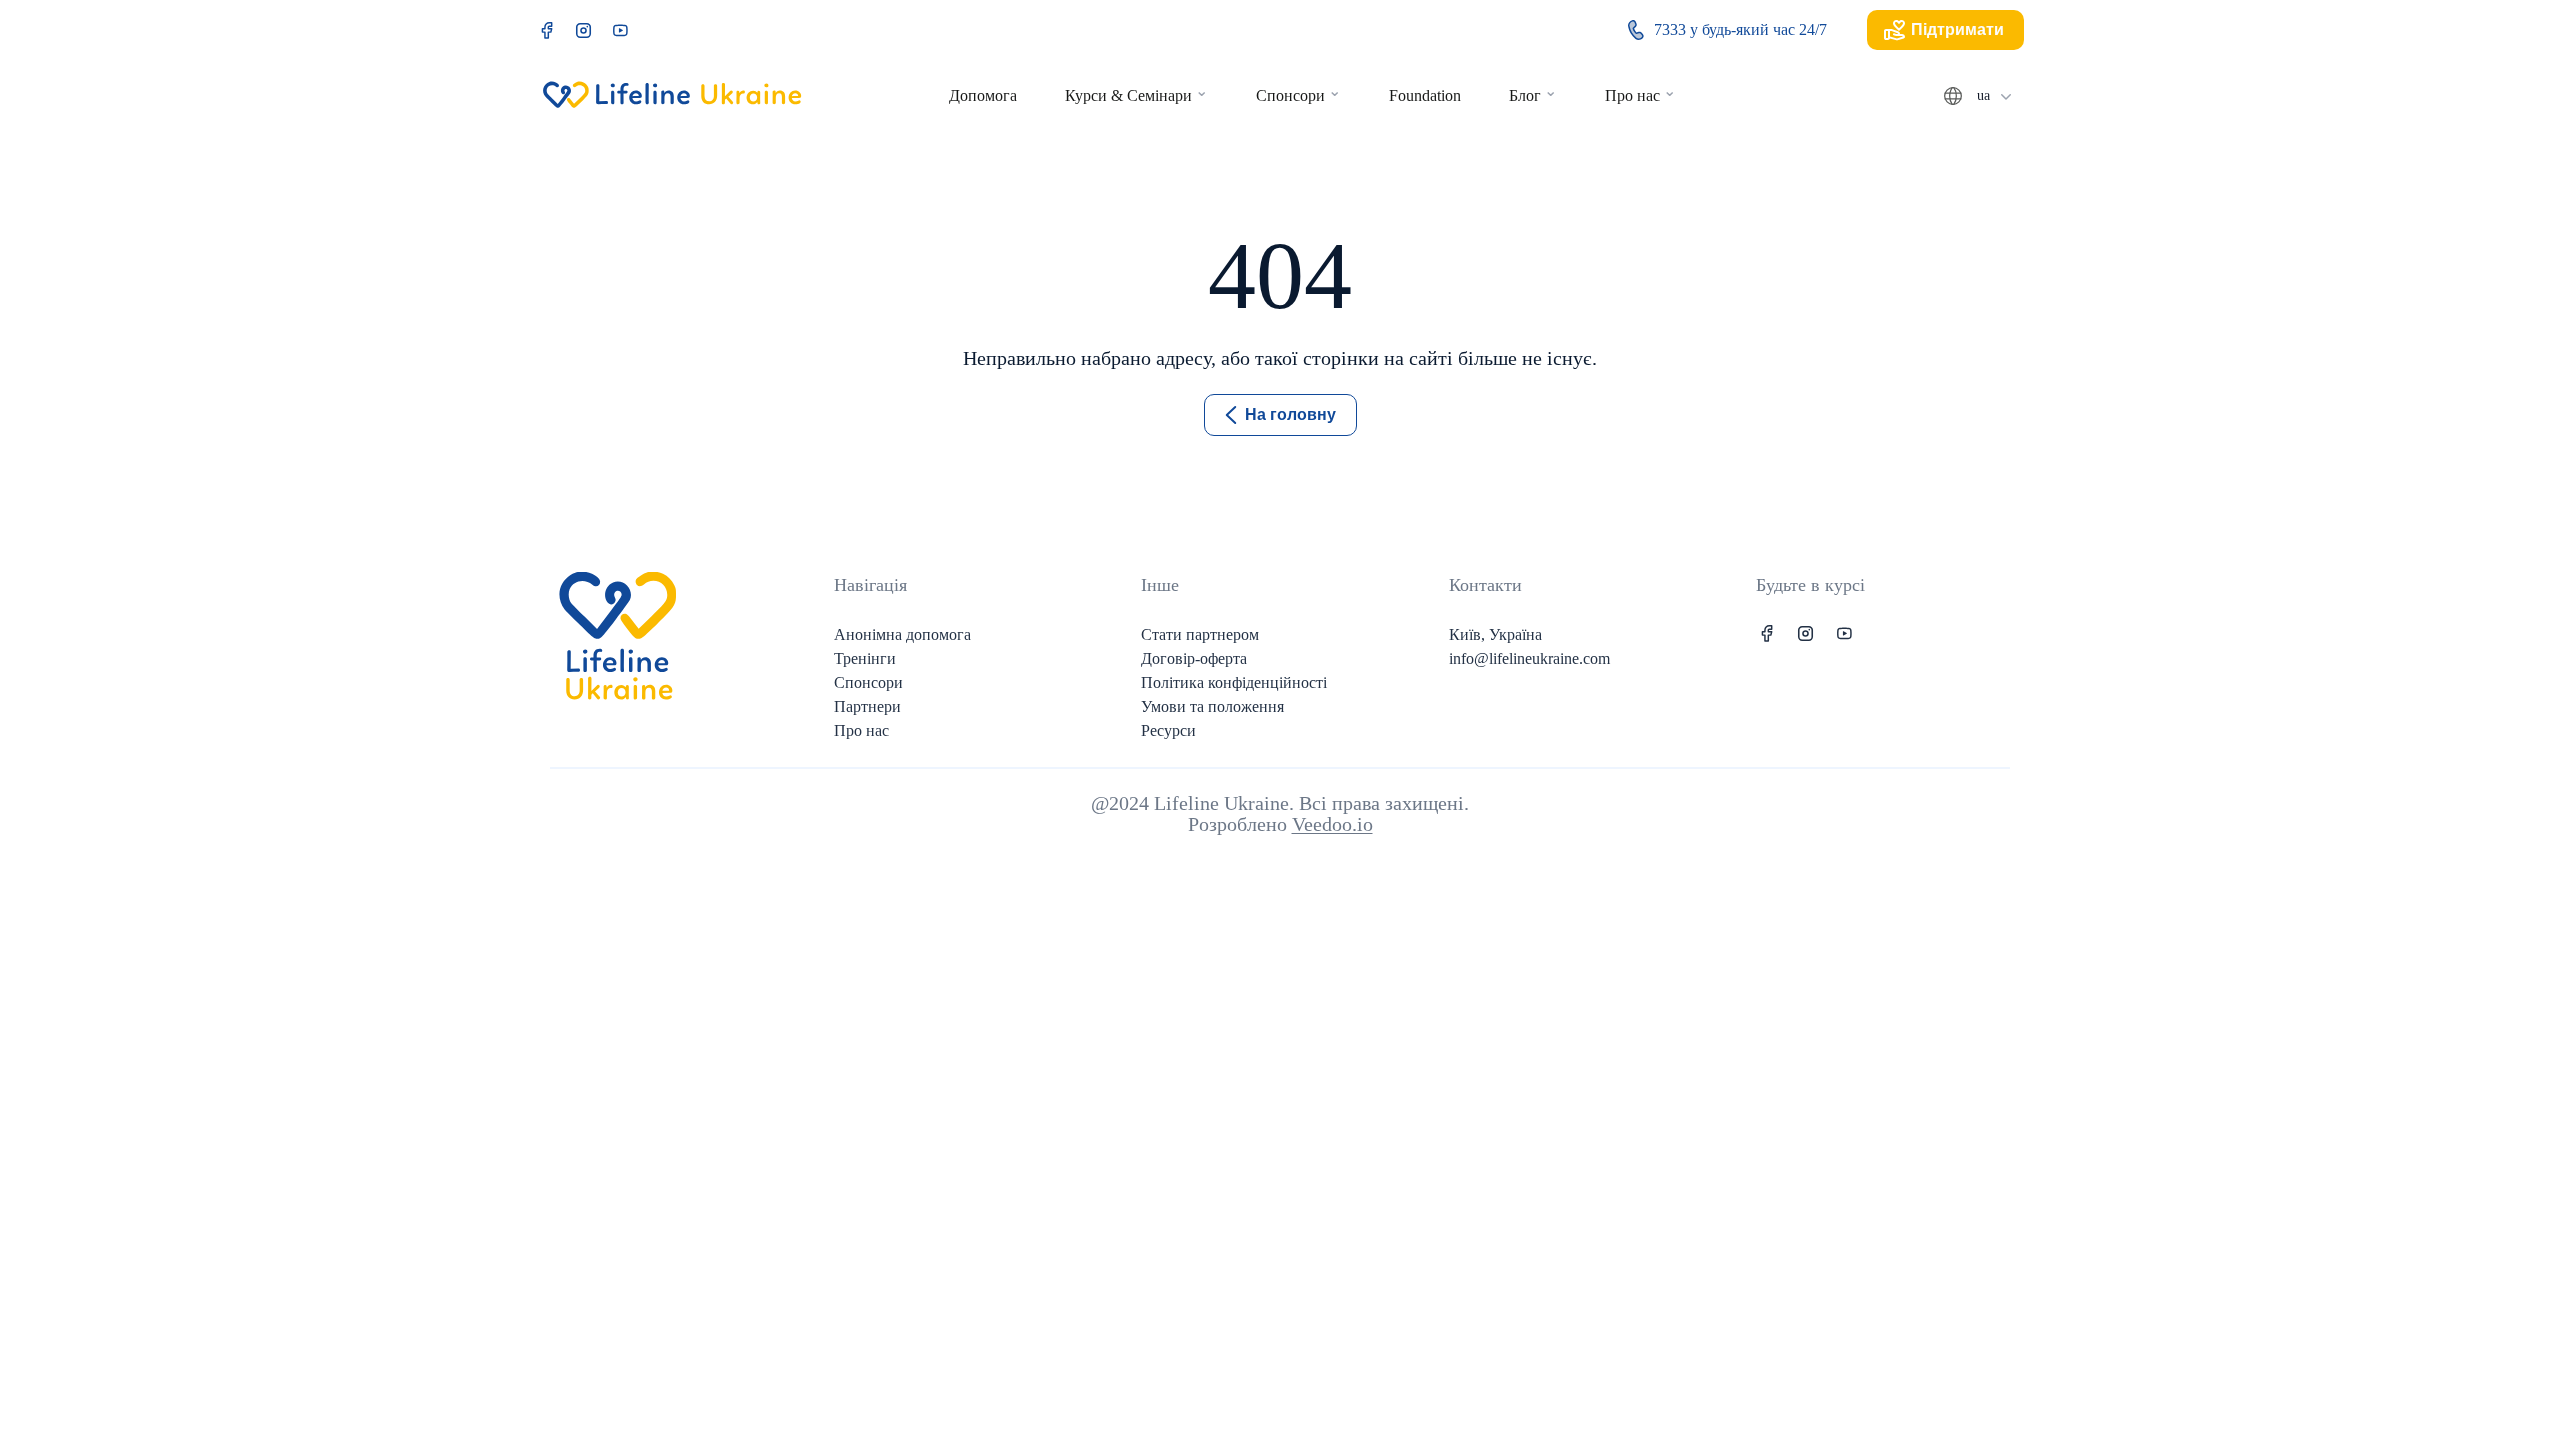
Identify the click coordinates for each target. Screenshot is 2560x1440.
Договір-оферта (1194, 658)
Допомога (983, 95)
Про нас (1632, 95)
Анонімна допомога (902, 634)
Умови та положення (1212, 706)
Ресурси (1168, 730)
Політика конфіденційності (1234, 682)
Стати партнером (1200, 634)
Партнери (867, 706)
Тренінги (865, 658)
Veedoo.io (1332, 824)
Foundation (1425, 95)
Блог (1525, 95)
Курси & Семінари (1128, 95)
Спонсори (1290, 95)
